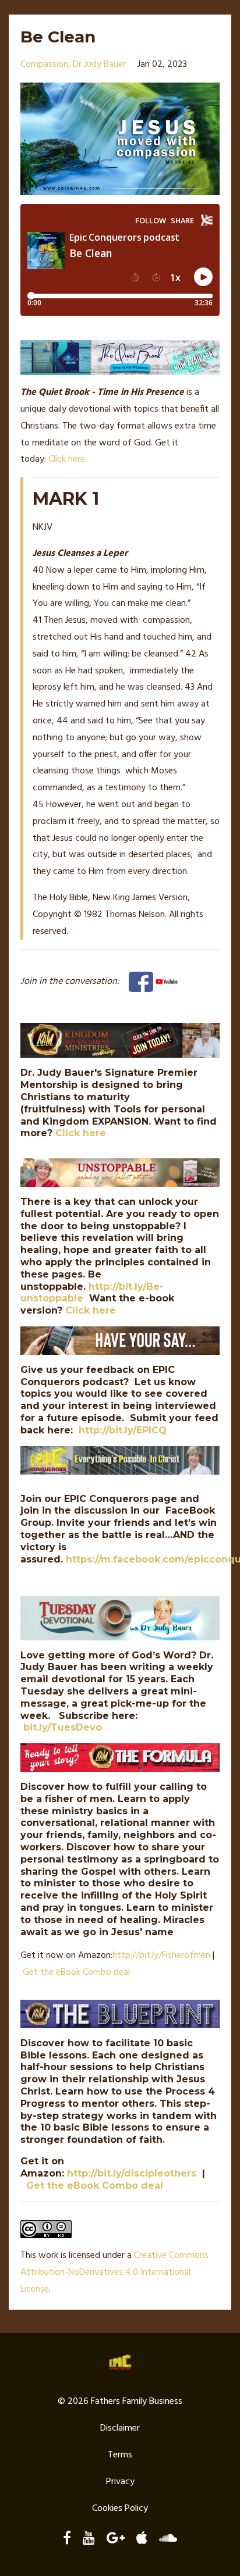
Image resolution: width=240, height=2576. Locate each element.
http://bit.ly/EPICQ (123, 1430)
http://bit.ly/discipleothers (132, 2173)
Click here (67, 459)
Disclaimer (120, 2428)
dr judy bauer (99, 65)
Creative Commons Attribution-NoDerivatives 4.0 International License (114, 2272)
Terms (120, 2455)
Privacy (120, 2482)
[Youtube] (167, 982)
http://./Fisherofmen (161, 1956)
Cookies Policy (120, 2509)
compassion (44, 65)
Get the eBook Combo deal (76, 1972)
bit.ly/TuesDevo (63, 1727)
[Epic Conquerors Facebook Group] (141, 982)
